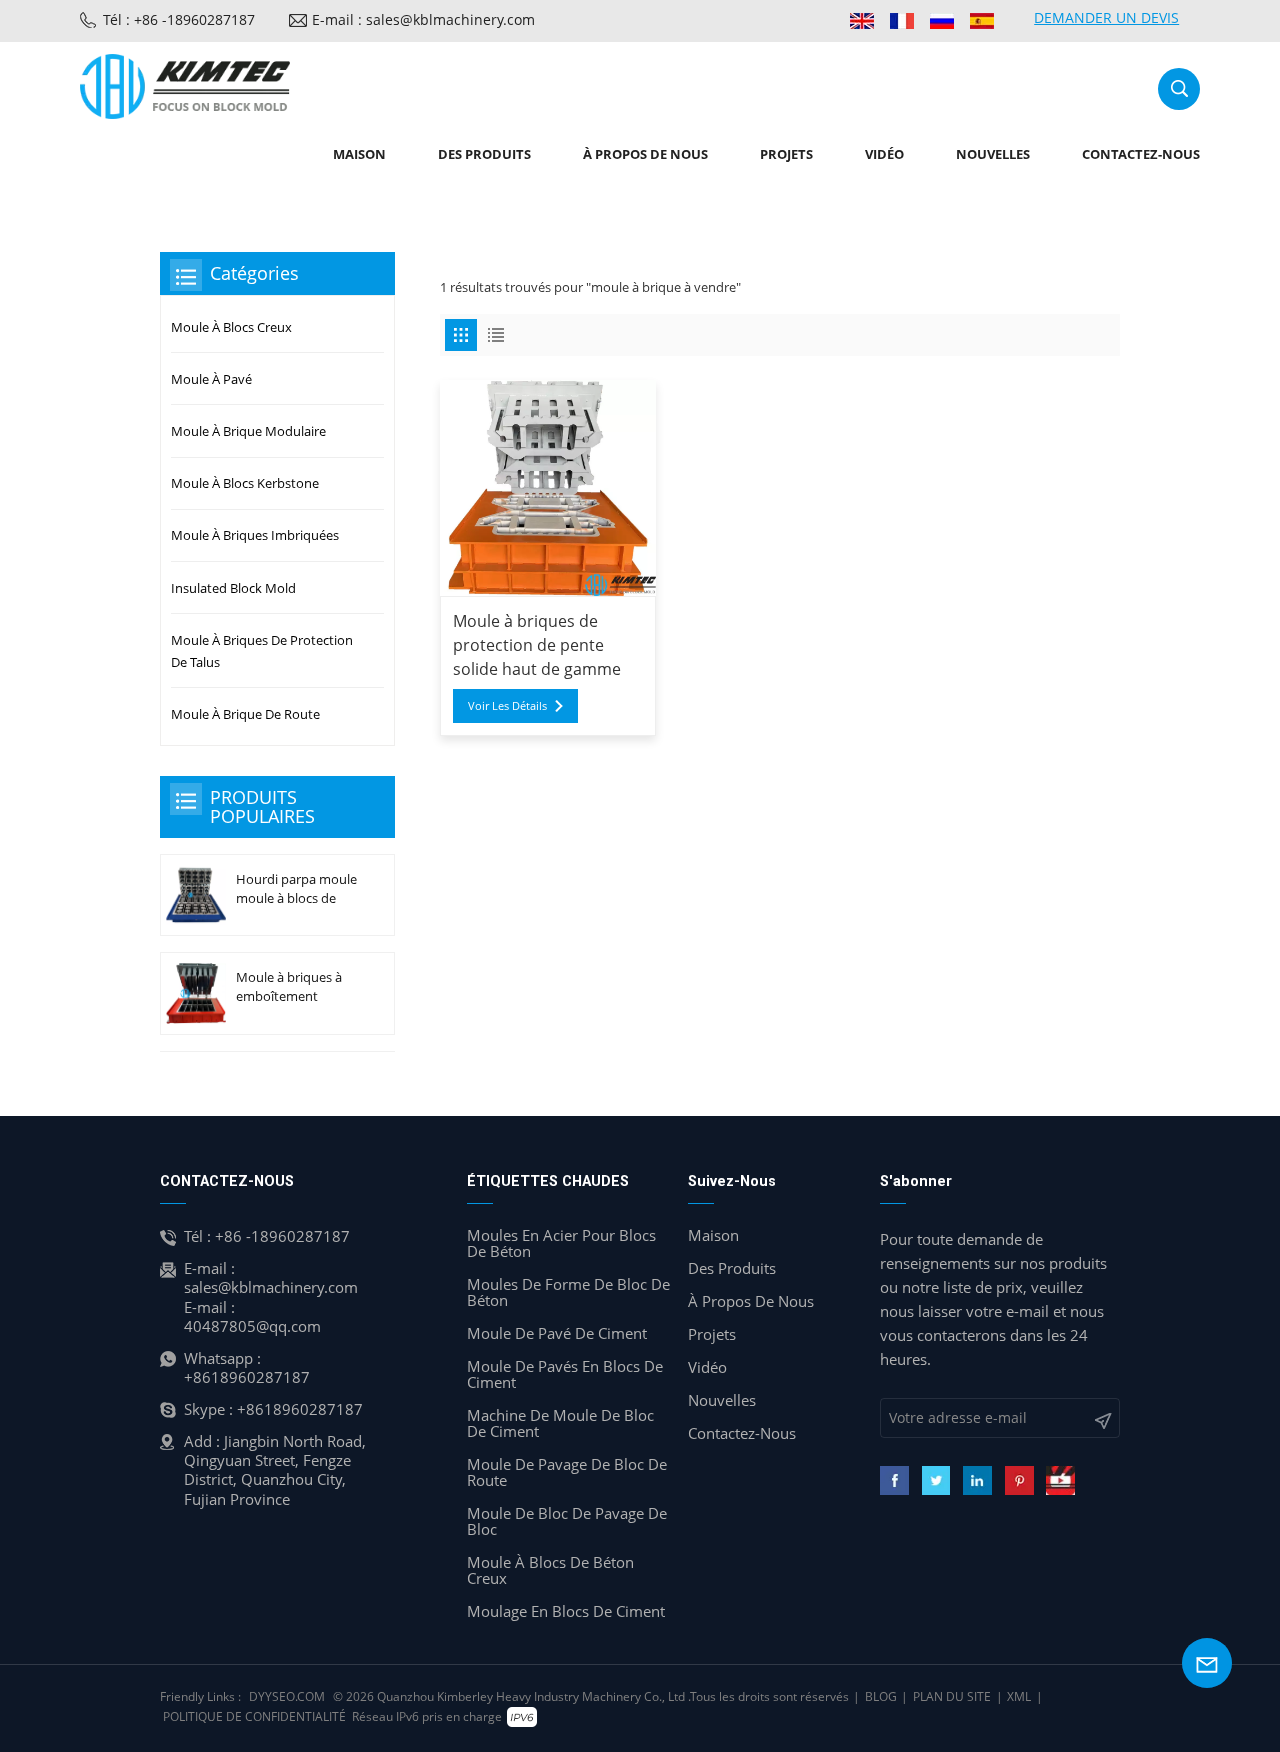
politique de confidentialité (254, 1716)
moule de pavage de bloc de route (567, 1472)
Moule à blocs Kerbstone (245, 483)
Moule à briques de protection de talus (262, 651)
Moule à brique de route (245, 714)
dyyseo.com (287, 1696)
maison (713, 1235)
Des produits (484, 154)
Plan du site (952, 1696)
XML (1019, 1696)
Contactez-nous (1141, 154)
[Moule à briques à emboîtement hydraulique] (196, 993)
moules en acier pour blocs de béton (561, 1243)
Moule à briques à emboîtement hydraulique (289, 987)
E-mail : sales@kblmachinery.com (423, 19)
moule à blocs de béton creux (550, 1570)
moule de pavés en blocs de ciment (565, 1374)
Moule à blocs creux (231, 327)
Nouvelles (993, 154)
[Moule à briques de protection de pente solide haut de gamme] (548, 488)
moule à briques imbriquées (255, 535)
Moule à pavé (211, 379)
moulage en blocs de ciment (566, 1611)
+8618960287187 (247, 1377)
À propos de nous (645, 154)
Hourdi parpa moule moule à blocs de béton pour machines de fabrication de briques (296, 889)
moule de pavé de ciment (557, 1333)
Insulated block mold (233, 588)
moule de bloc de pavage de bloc (567, 1521)
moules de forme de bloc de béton (568, 1292)
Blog (881, 1696)
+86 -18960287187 (282, 1236)
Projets (786, 154)
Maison (359, 154)
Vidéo (884, 154)
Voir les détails (507, 705)
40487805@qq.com (252, 1326)
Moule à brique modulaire (248, 431)
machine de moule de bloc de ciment (560, 1423)
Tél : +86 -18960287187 (179, 19)
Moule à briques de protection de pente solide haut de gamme (537, 645)
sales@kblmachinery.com (271, 1287)
